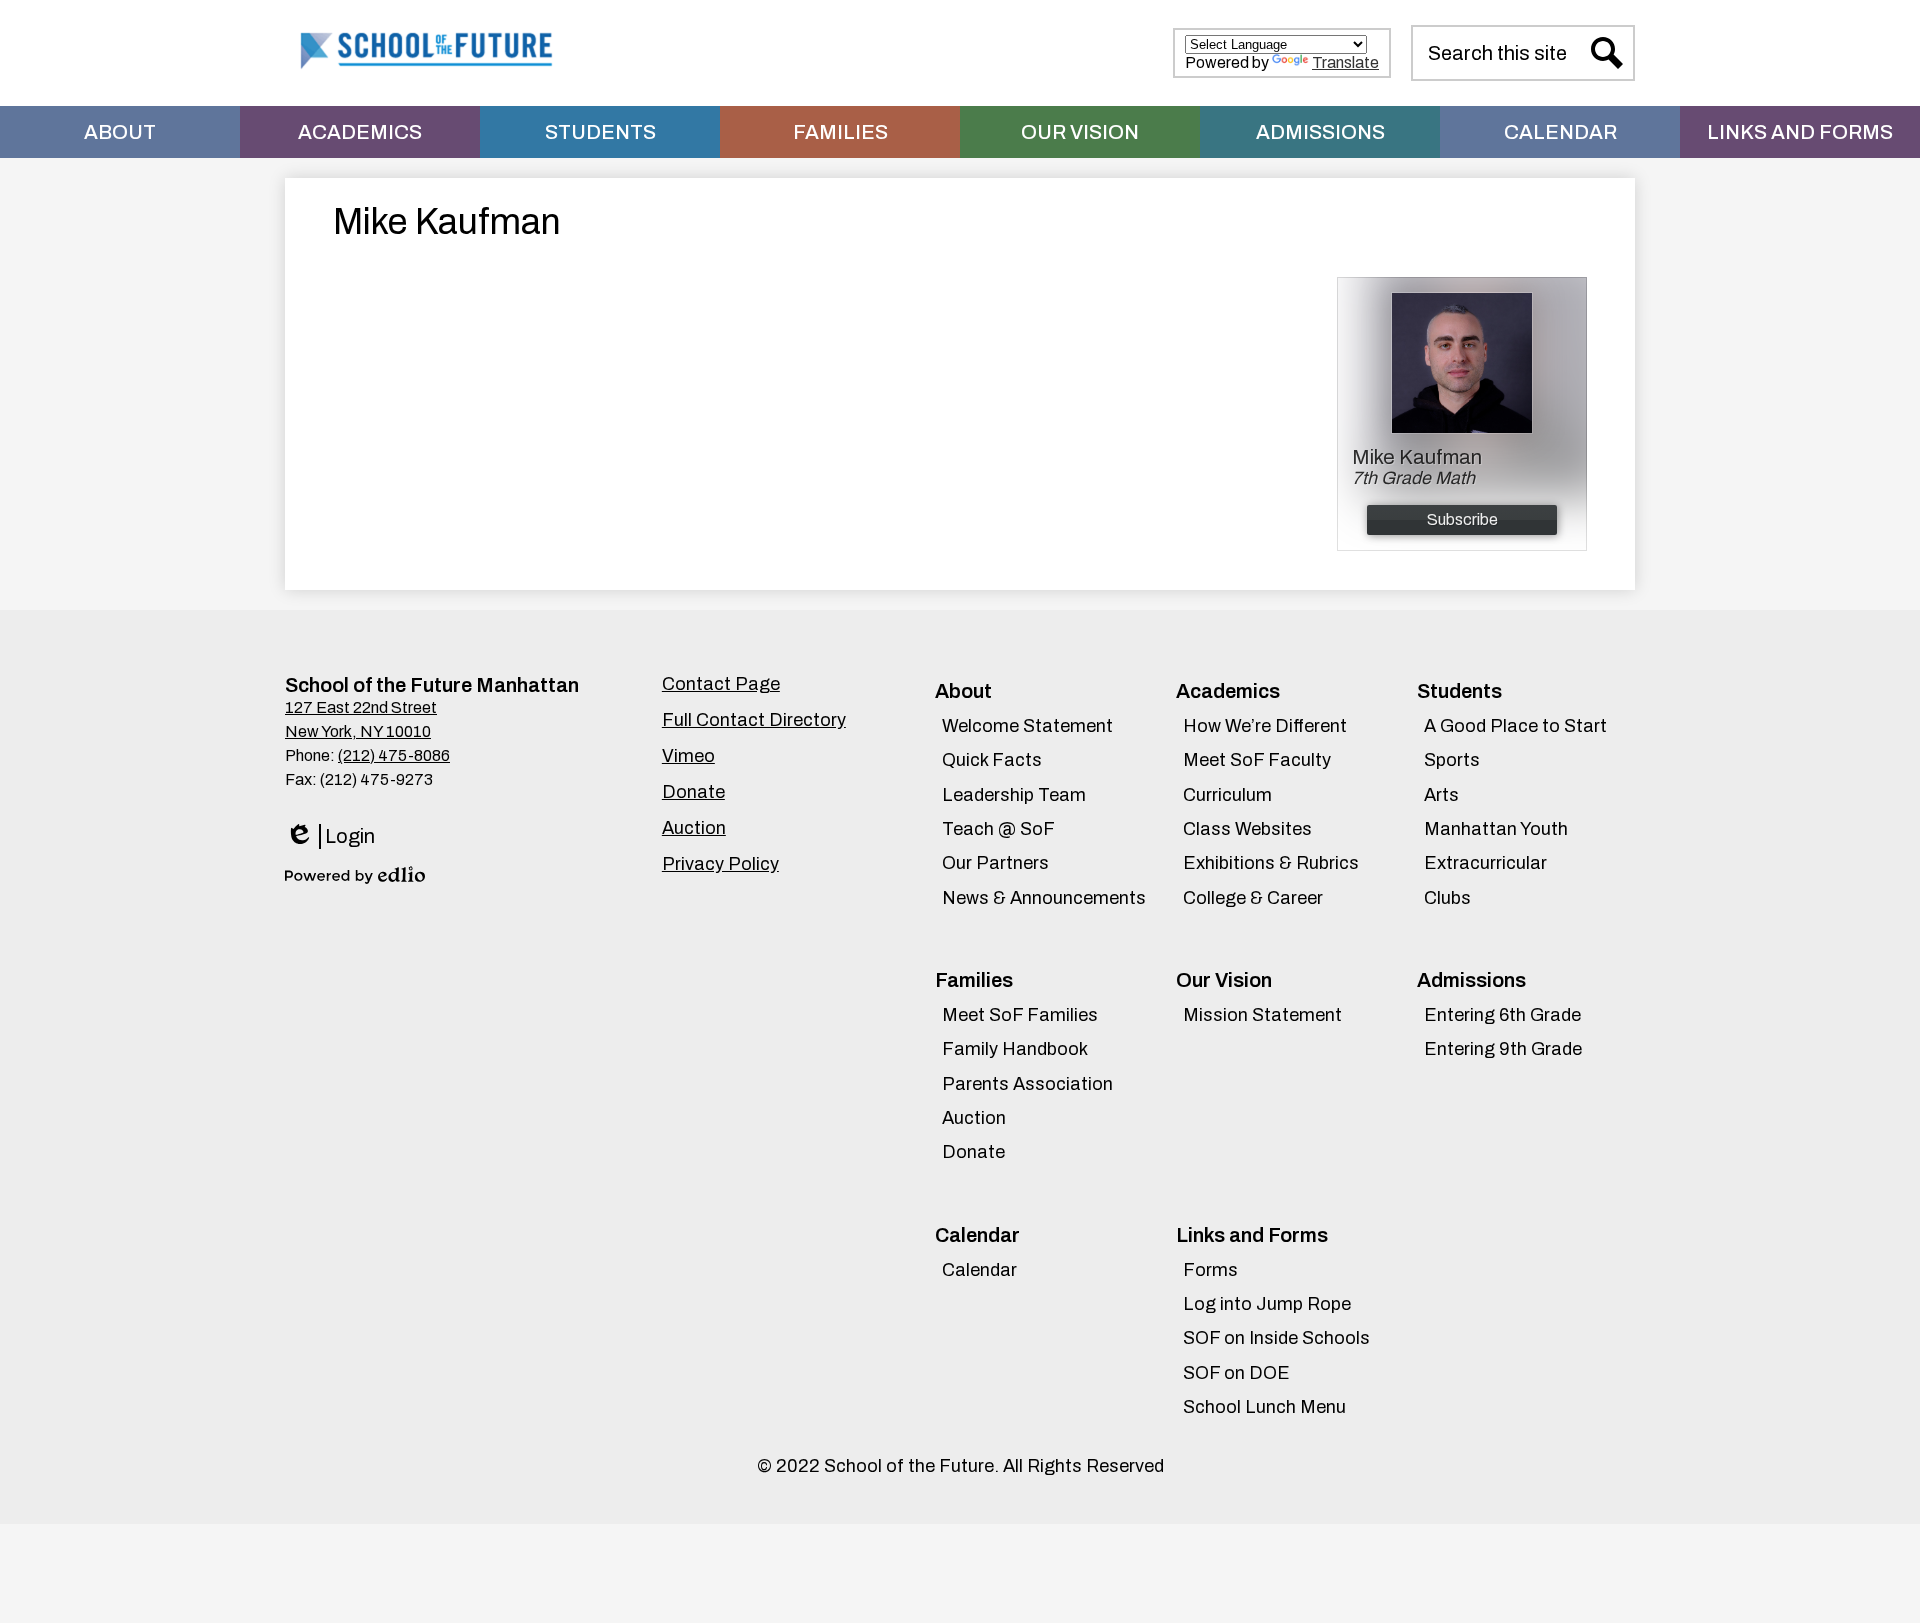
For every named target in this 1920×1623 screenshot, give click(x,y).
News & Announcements (1044, 898)
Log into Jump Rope (1267, 1304)
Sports (1452, 760)
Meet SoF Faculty (1257, 760)
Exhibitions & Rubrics (1271, 863)
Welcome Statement (1027, 726)
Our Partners (995, 863)
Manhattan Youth (1496, 829)
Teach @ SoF (998, 829)
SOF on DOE (1236, 1373)
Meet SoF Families (1020, 1015)
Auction (974, 1118)
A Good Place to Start (1515, 726)
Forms (1210, 1270)
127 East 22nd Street (361, 707)
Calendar (979, 1270)
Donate (973, 1152)
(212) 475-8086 (394, 755)
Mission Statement (1262, 1015)
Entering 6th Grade (1502, 1015)
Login (330, 837)
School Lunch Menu (1264, 1407)
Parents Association (1027, 1084)
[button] (120, 132)
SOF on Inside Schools (1276, 1338)
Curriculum (1227, 795)
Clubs (1447, 898)
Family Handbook (1015, 1049)
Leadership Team (1014, 795)
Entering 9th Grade (1503, 1049)
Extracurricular (1485, 863)
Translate (1345, 62)
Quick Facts (992, 760)
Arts (1441, 795)
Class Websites (1247, 829)
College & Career (1253, 898)
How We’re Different (1265, 726)
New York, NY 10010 (358, 731)
